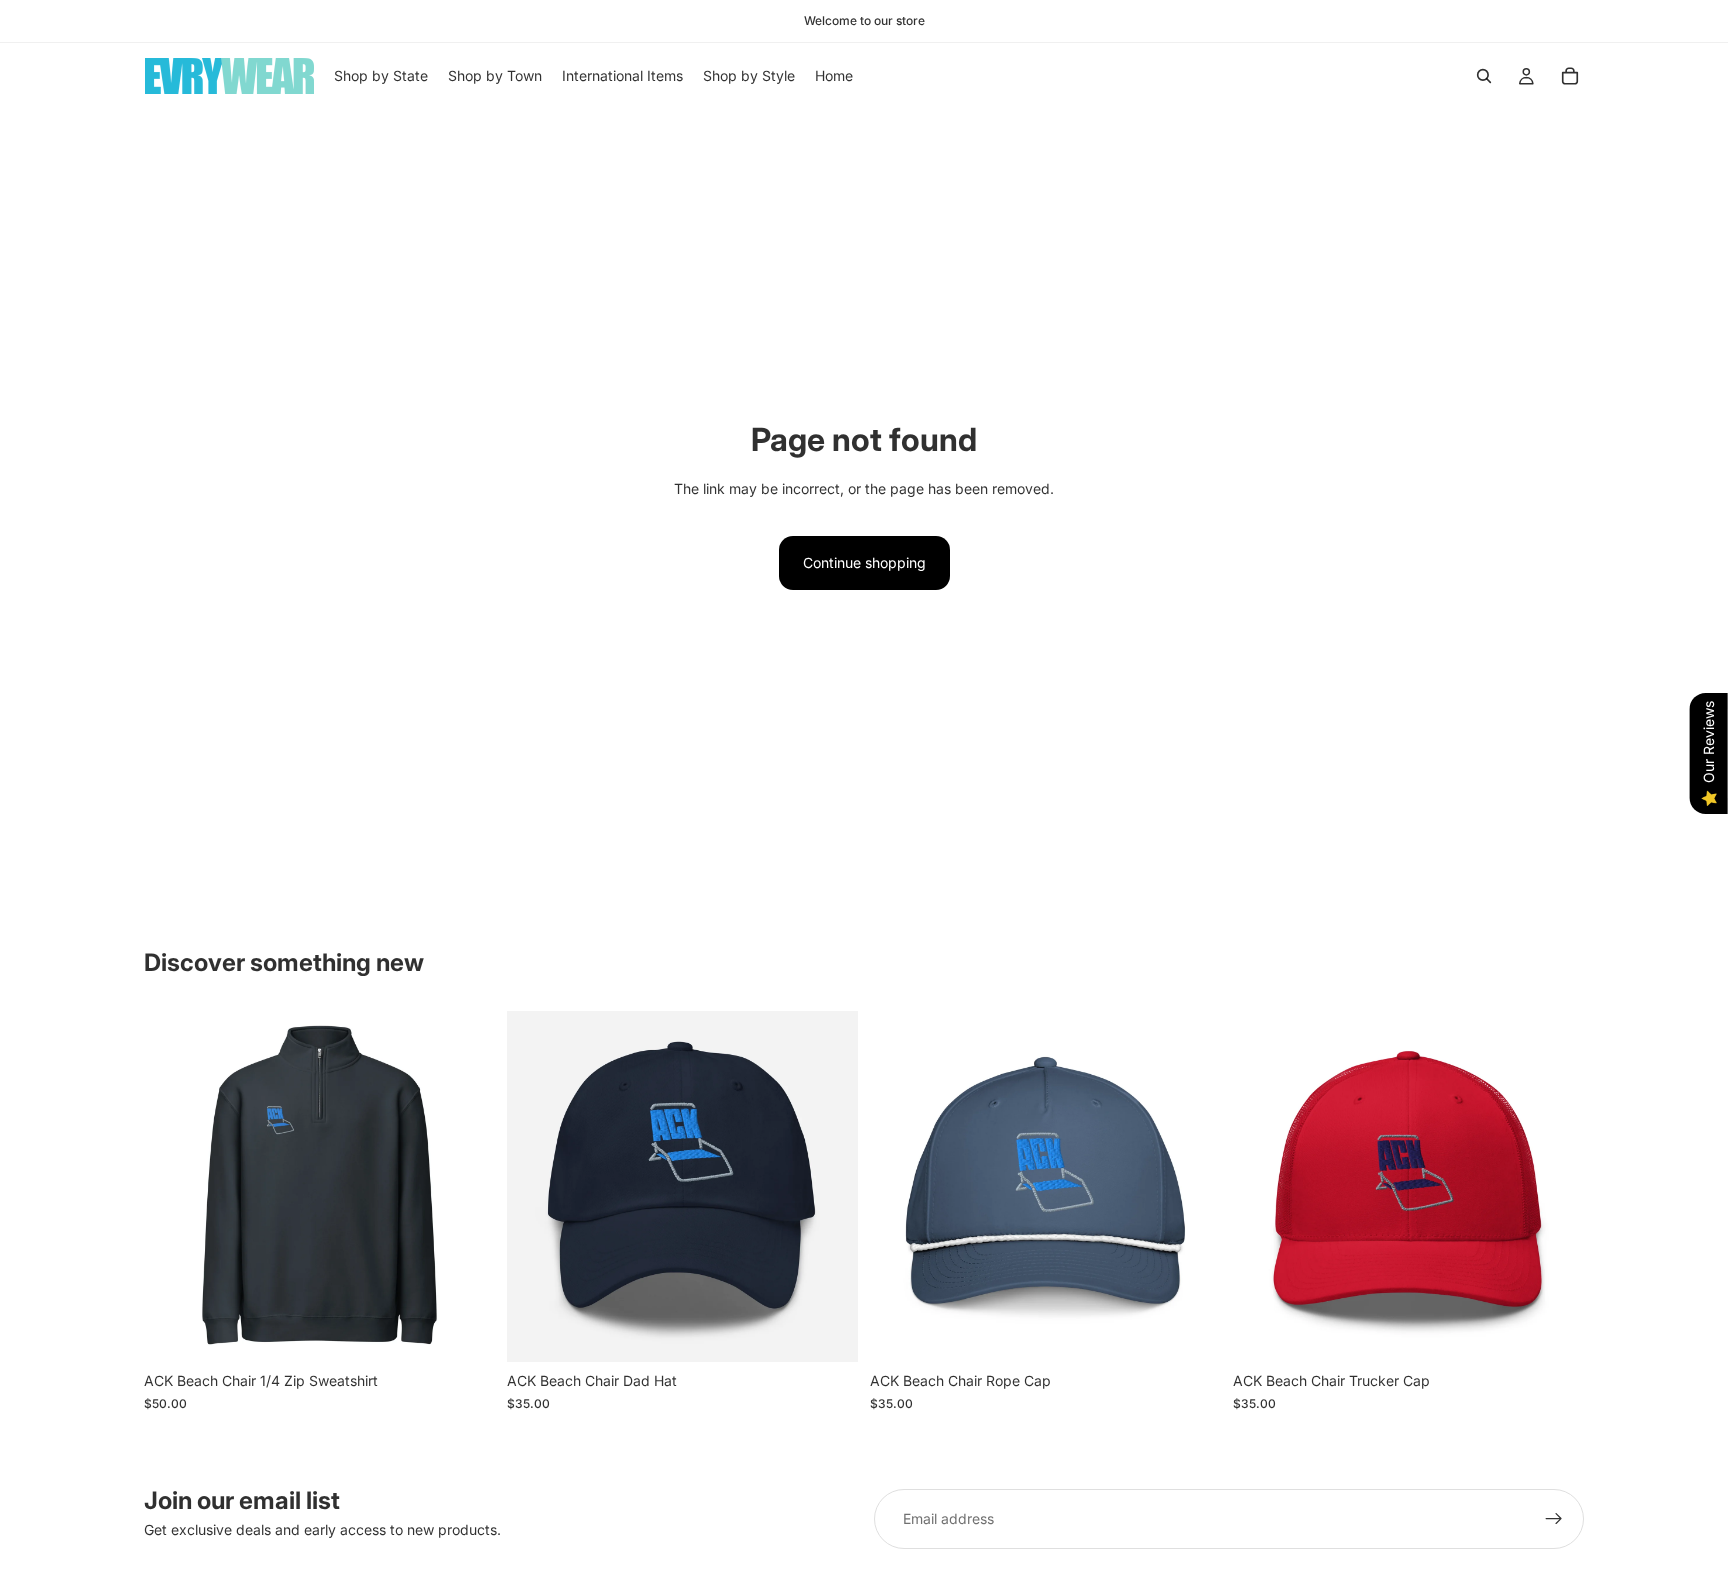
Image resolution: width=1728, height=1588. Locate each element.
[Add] (1190, 1332)
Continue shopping (864, 562)
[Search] (1484, 76)
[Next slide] (465, 1187)
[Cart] (1570, 76)
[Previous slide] (174, 1187)
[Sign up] (1554, 1519)
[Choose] (464, 1332)
